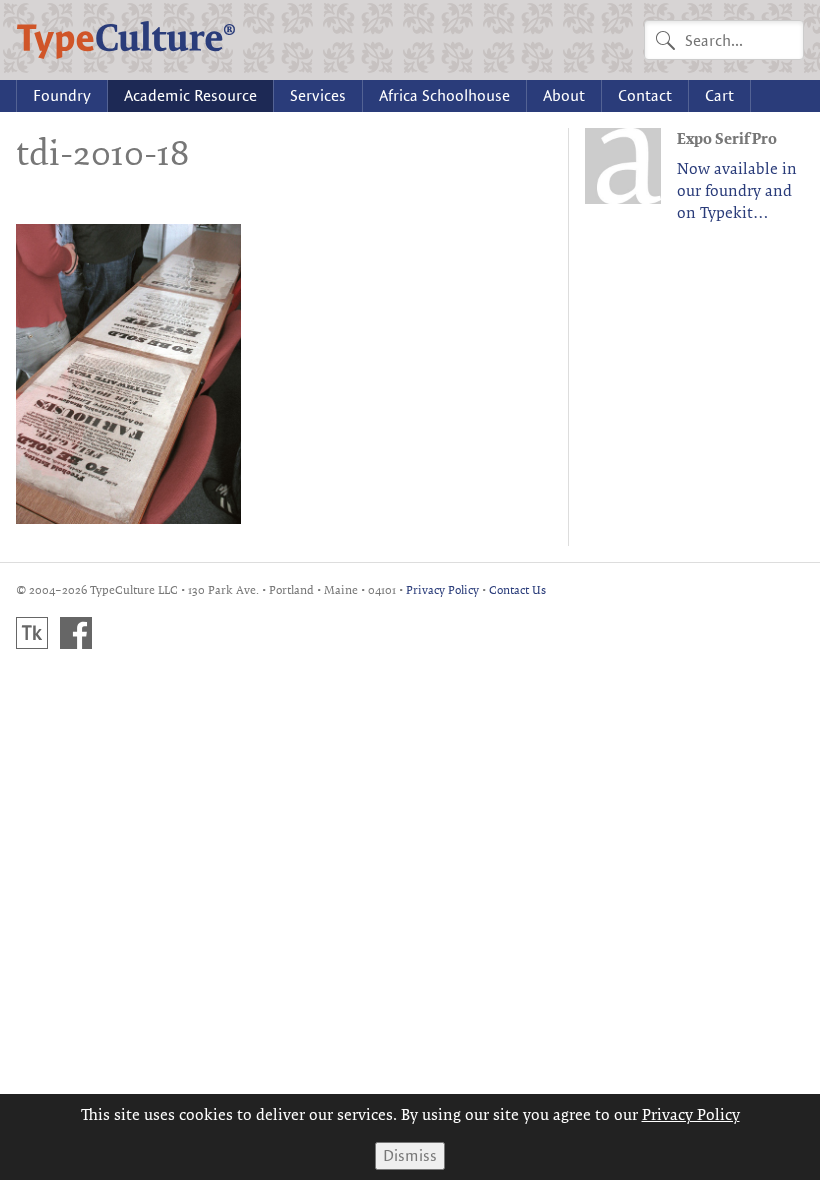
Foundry (62, 95)
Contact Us (517, 589)
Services (318, 95)
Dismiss (410, 1155)
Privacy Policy (442, 589)
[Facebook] (76, 633)
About (564, 95)
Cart (719, 95)
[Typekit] (32, 633)
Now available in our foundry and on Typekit (737, 190)
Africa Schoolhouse (444, 95)
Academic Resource (190, 95)
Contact (645, 95)
